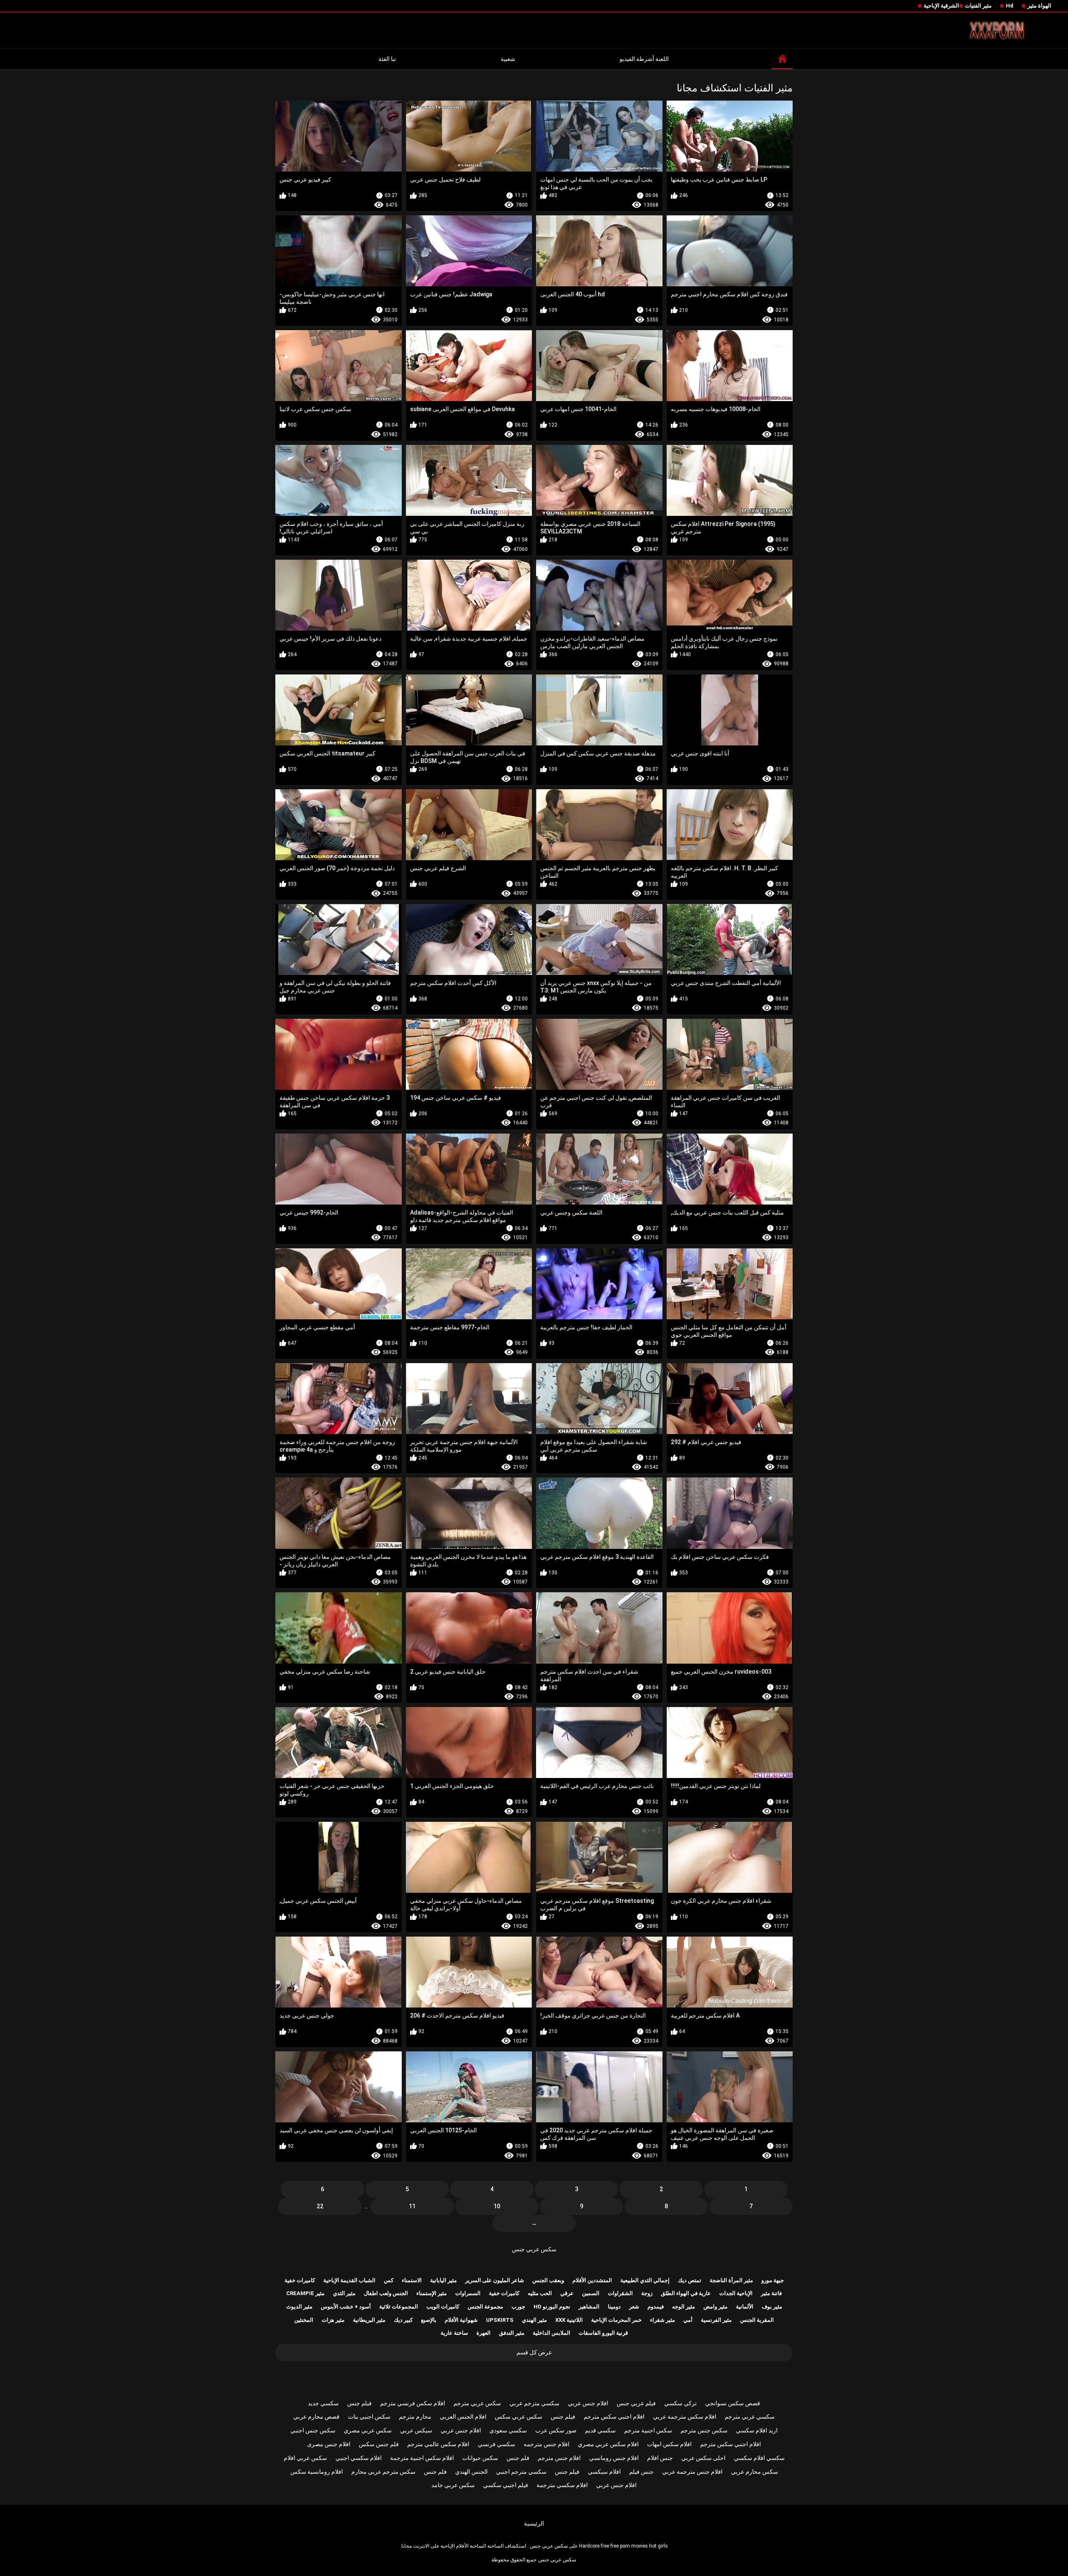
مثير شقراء (662, 2320)
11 (412, 2206)
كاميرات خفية (300, 2280)
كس (389, 2280)
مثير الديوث (299, 2307)
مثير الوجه (684, 2307)
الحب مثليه (540, 2293)
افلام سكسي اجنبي (359, 2458)
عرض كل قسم (534, 2352)
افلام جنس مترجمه (547, 2444)
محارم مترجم (415, 2417)
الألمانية (745, 2307)
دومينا (614, 2307)
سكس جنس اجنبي (313, 2430)
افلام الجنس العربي (463, 2417)
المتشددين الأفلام (592, 2280)
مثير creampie (305, 2293)
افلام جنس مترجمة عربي (692, 2472)
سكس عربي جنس (534, 2249)
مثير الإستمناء (432, 2293)
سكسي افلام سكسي (759, 2458)
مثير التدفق (512, 2333)
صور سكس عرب (556, 2430)
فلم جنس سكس (379, 2444)
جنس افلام (660, 2458)
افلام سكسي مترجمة (562, 2485)
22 (320, 2206)
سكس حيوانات (480, 2458)
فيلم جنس (359, 2403)
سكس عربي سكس (519, 2417)
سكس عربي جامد (453, 2485)
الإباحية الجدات (736, 2293)
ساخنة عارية (454, 2333)
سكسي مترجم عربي (534, 2403)
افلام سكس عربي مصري (608, 2444)
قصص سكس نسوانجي (733, 2403)
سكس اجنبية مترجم (648, 2430)
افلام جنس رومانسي (614, 2458)
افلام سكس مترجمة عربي (685, 2417)
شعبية (508, 59)
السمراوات (468, 2293)
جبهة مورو (773, 2280)
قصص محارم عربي (316, 2417)
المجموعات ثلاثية (399, 2307)
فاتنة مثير (771, 2293)
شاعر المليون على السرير (495, 2280)
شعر (634, 2307)
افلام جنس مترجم (559, 2458)
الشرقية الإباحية (941, 6)
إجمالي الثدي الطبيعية (645, 2280)
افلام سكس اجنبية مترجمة (422, 2458)
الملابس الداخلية (552, 2333)
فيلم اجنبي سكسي (506, 2485)
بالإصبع (429, 2320)
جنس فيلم (641, 2472)
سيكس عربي (416, 2430)
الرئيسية (534, 2523)
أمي (688, 2320)
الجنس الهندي (471, 2472)
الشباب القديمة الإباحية (349, 2280)
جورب (518, 2307)
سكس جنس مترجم (704, 2430)
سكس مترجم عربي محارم (383, 2472)
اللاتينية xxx (569, 2320)
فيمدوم (656, 2307)
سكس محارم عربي (754, 2472)
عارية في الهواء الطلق (686, 2293)
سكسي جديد (323, 2403)
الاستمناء (412, 2280)
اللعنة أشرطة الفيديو (644, 59)
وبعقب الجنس (548, 2280)
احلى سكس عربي (703, 2458)
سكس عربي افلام (305, 2458)
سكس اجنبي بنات (369, 2417)
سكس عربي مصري (368, 2430)
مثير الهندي (534, 2320)
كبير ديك (403, 2320)
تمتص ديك (690, 2280)
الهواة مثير (1039, 6)
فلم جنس (518, 2458)
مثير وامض (715, 2307)
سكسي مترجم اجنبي (521, 2472)
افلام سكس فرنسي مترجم (413, 2403)
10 (497, 2206)
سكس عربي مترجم (477, 2403)
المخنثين (304, 2320)
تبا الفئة (387, 59)
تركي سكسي (680, 2403)
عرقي (567, 2293)
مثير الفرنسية (716, 2320)
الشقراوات (620, 2293)
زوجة (647, 2293)
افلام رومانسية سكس (317, 2472)
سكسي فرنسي (496, 2444)
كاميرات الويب (443, 2307)
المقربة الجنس (757, 2320)
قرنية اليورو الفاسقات (603, 2333)
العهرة (484, 2333)
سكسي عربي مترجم (750, 2417)
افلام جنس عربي (588, 2403)
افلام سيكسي (604, 2472)
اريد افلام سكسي (757, 2430)
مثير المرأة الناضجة (731, 2280)
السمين (591, 2293)
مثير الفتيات (978, 6)
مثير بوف (772, 2307)
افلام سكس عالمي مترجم (438, 2444)
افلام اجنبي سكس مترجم (614, 2417)
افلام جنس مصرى (329, 2444)
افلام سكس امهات (669, 2444)
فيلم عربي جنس (636, 2403)
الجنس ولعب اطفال (386, 2293)
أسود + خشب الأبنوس (346, 2307)
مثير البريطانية (369, 2320)
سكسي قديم (600, 2430)
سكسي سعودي (508, 2430)
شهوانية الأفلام (461, 2320)
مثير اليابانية (443, 2280)
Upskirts (500, 2320)
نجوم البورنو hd (552, 2307)
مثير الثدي (344, 2293)
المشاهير (589, 2307)
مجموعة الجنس (485, 2307)
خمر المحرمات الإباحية (616, 2320)
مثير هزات (333, 2320)
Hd (1010, 6)
